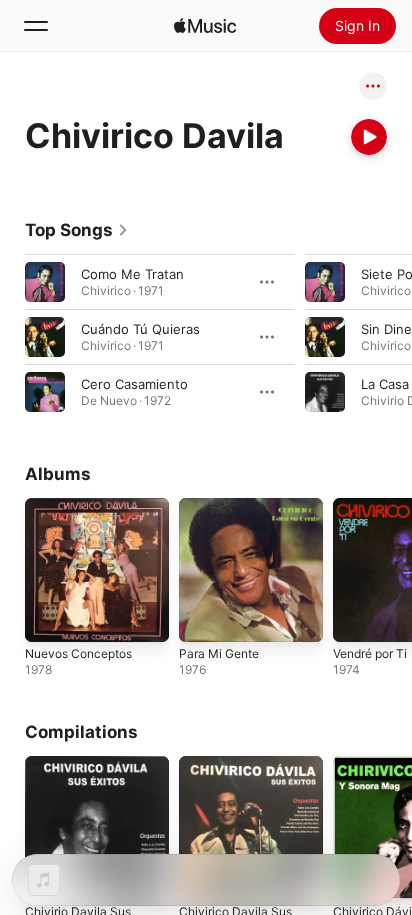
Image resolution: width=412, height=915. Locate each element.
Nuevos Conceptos (78, 653)
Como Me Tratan (132, 274)
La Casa (385, 384)
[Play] (369, 137)
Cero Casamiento (134, 384)
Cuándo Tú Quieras (140, 329)
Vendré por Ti (370, 653)
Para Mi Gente (219, 653)
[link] (77, 230)
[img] (205, 26)
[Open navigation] (36, 26)
